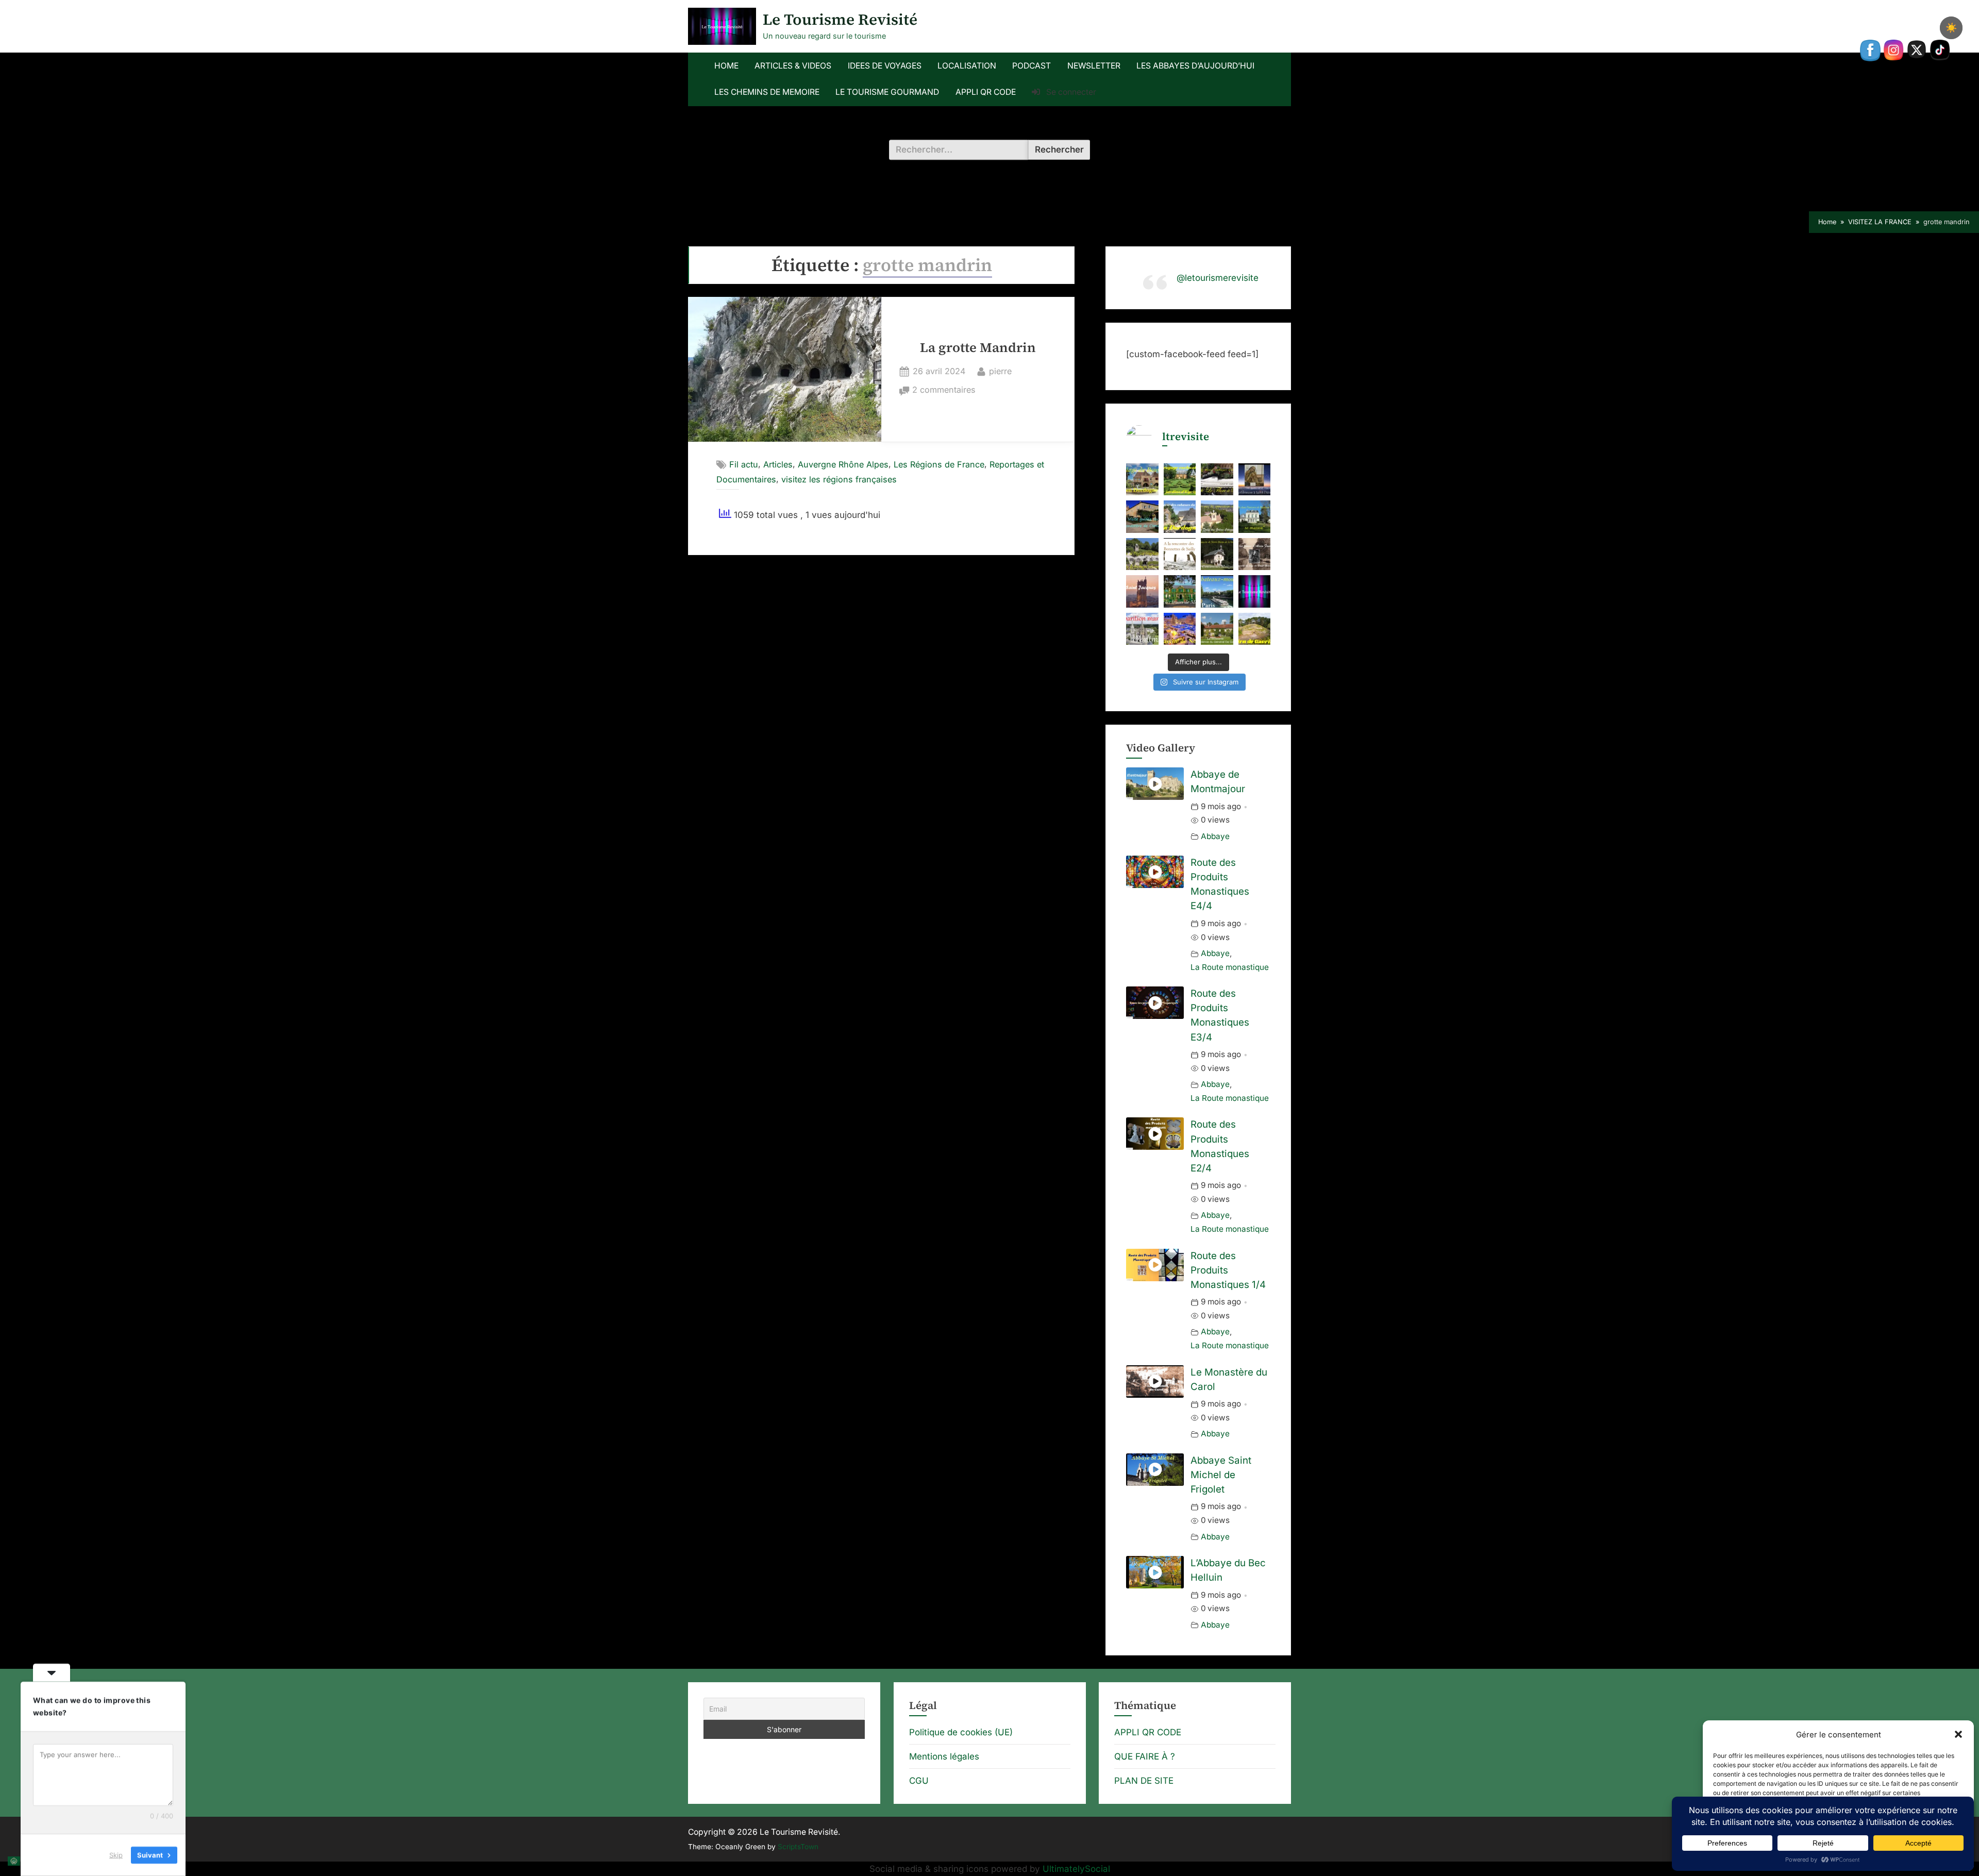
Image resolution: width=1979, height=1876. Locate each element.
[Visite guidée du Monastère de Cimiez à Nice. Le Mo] (1142, 517)
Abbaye (1215, 836)
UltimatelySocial (1076, 1869)
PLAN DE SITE (1144, 1781)
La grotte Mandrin (978, 348)
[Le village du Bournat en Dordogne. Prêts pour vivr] (1142, 480)
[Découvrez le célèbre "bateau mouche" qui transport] (1217, 591)
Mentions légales (944, 1756)
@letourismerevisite (1218, 278)
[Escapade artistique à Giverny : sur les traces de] (1180, 591)
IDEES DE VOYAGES (885, 66)
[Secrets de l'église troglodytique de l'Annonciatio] (1142, 554)
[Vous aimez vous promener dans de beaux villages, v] (1180, 517)
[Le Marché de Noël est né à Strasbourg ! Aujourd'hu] (1180, 629)
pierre (1000, 371)
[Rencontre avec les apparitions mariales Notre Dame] (1217, 517)
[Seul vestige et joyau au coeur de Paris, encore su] (1142, 591)
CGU (919, 1781)
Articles (778, 464)
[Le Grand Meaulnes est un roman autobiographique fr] (1255, 554)
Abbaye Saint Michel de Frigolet (1221, 1475)
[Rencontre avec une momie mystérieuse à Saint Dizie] (1255, 480)
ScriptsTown (798, 1847)
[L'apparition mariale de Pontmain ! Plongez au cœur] (1142, 629)
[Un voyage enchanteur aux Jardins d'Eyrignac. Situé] (1180, 480)
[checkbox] (1951, 28)
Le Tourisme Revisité (840, 19)
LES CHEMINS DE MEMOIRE (767, 92)
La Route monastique (1230, 967)
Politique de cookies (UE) (961, 1732)
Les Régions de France (939, 464)
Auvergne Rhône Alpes (843, 464)
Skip (116, 1855)
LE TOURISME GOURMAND (887, 92)
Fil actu (744, 464)
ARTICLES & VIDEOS (793, 66)
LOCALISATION (967, 66)
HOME (726, 66)
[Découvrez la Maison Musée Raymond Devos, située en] (1255, 517)
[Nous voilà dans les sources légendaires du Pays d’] (1180, 554)
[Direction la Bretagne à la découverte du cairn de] (1255, 629)
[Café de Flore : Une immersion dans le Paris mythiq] (1217, 480)
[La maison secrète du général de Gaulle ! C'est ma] (1217, 629)
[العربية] (14, 1861)
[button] (1958, 1734)
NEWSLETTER (1094, 66)
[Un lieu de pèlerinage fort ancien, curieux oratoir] (1217, 554)
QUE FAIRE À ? (1145, 1756)
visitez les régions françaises (839, 479)
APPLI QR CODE (986, 92)
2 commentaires (944, 391)
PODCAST (1032, 66)
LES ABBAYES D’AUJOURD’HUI (1195, 66)
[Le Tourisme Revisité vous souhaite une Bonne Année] (1255, 591)
